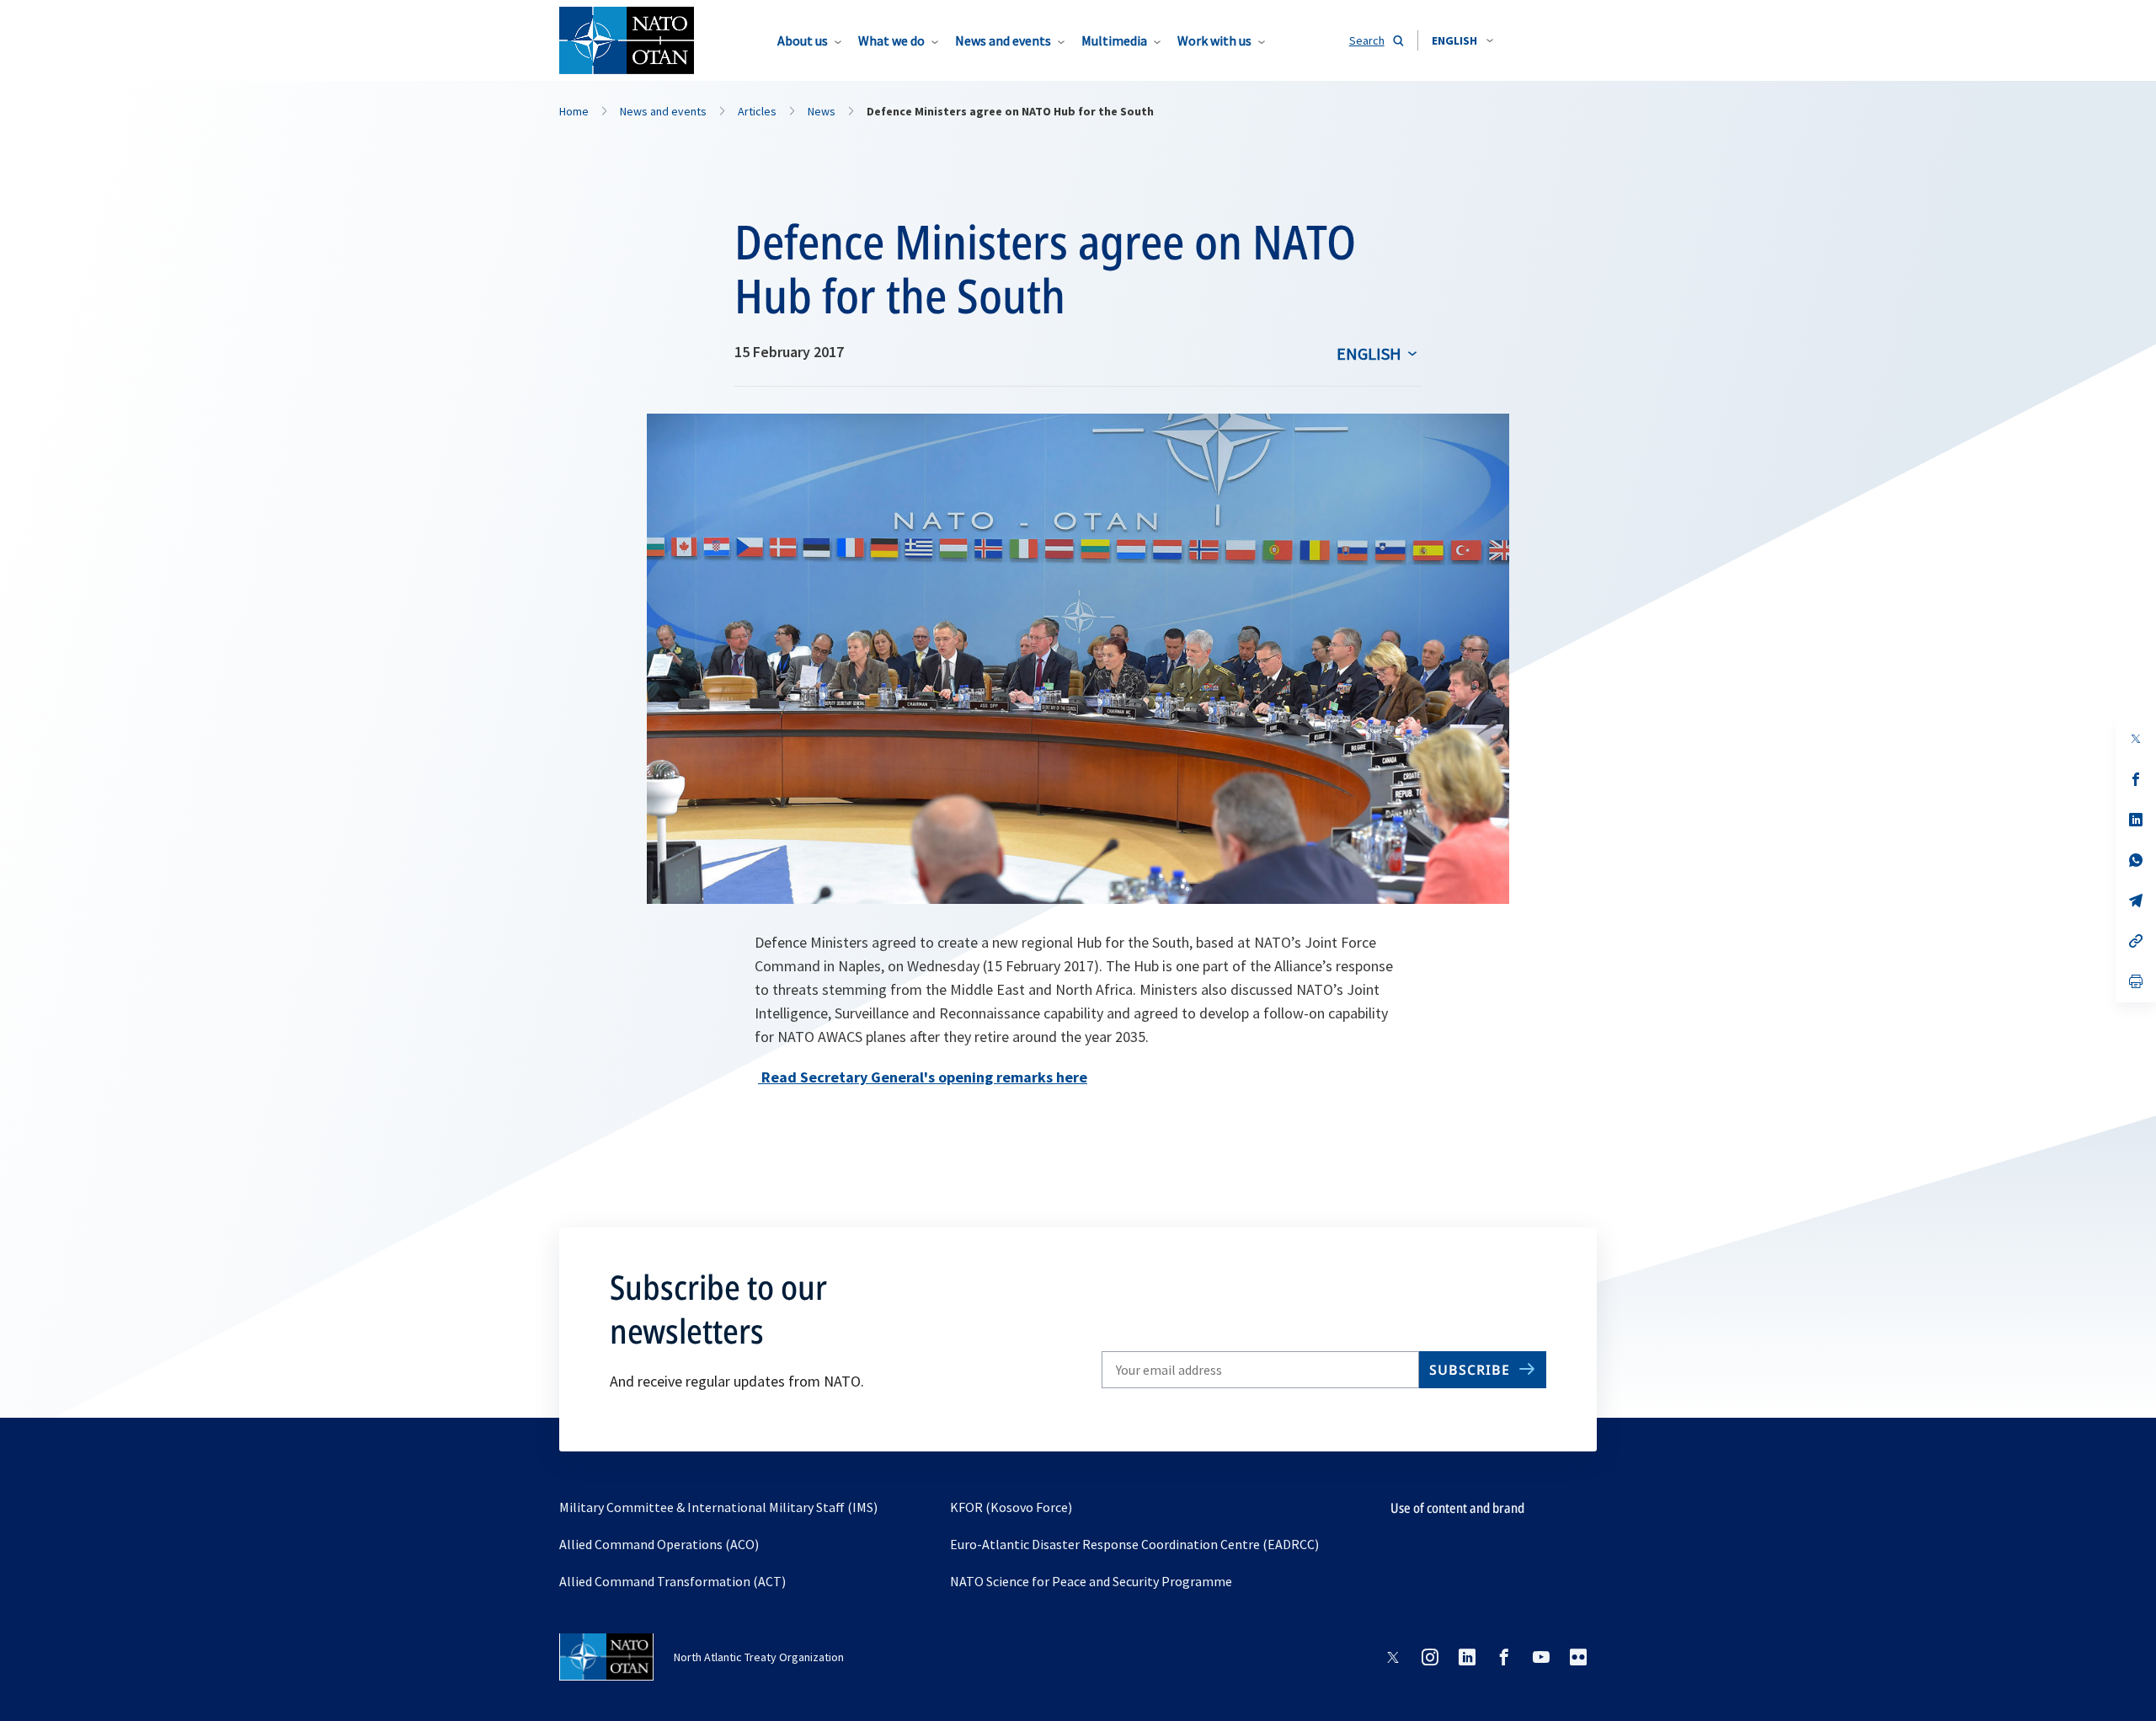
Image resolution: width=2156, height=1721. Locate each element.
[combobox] (1462, 40)
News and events (1003, 40)
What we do (891, 40)
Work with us (1214, 40)
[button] (1462, 40)
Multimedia (1114, 40)
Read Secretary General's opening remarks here (923, 1077)
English (1369, 353)
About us (803, 40)
